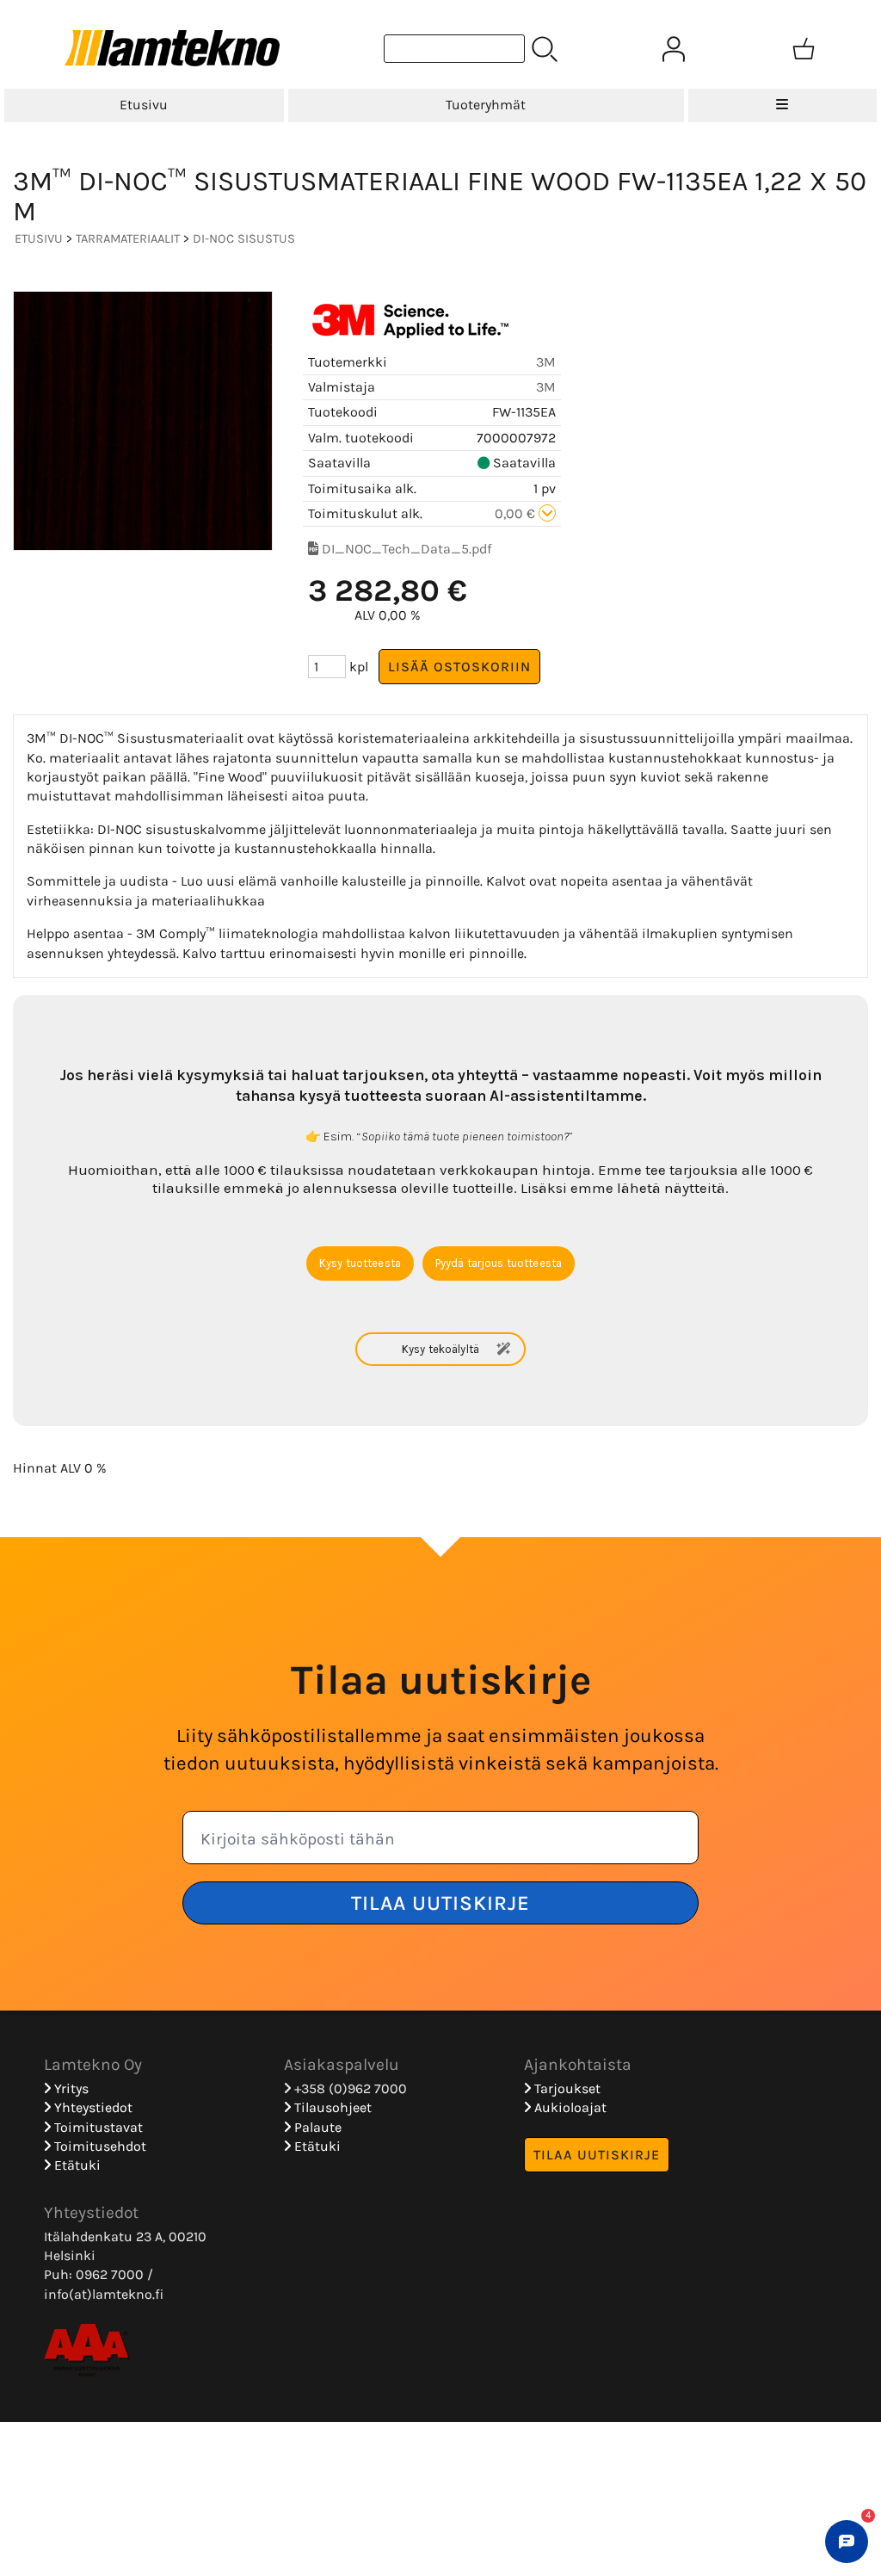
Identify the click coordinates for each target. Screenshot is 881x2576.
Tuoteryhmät (486, 105)
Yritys (70, 2088)
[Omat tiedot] (674, 49)
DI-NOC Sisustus (244, 239)
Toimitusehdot (99, 2146)
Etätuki (76, 2165)
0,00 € (517, 513)
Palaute (316, 2127)
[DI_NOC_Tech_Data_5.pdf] (313, 549)
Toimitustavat (97, 2127)
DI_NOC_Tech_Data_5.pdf (407, 549)
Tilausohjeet (331, 2107)
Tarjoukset (566, 2088)
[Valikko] (782, 105)
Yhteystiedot (92, 2107)
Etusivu (144, 105)
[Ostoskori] (804, 49)
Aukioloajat (569, 2107)
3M (546, 362)
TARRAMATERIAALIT (128, 239)
